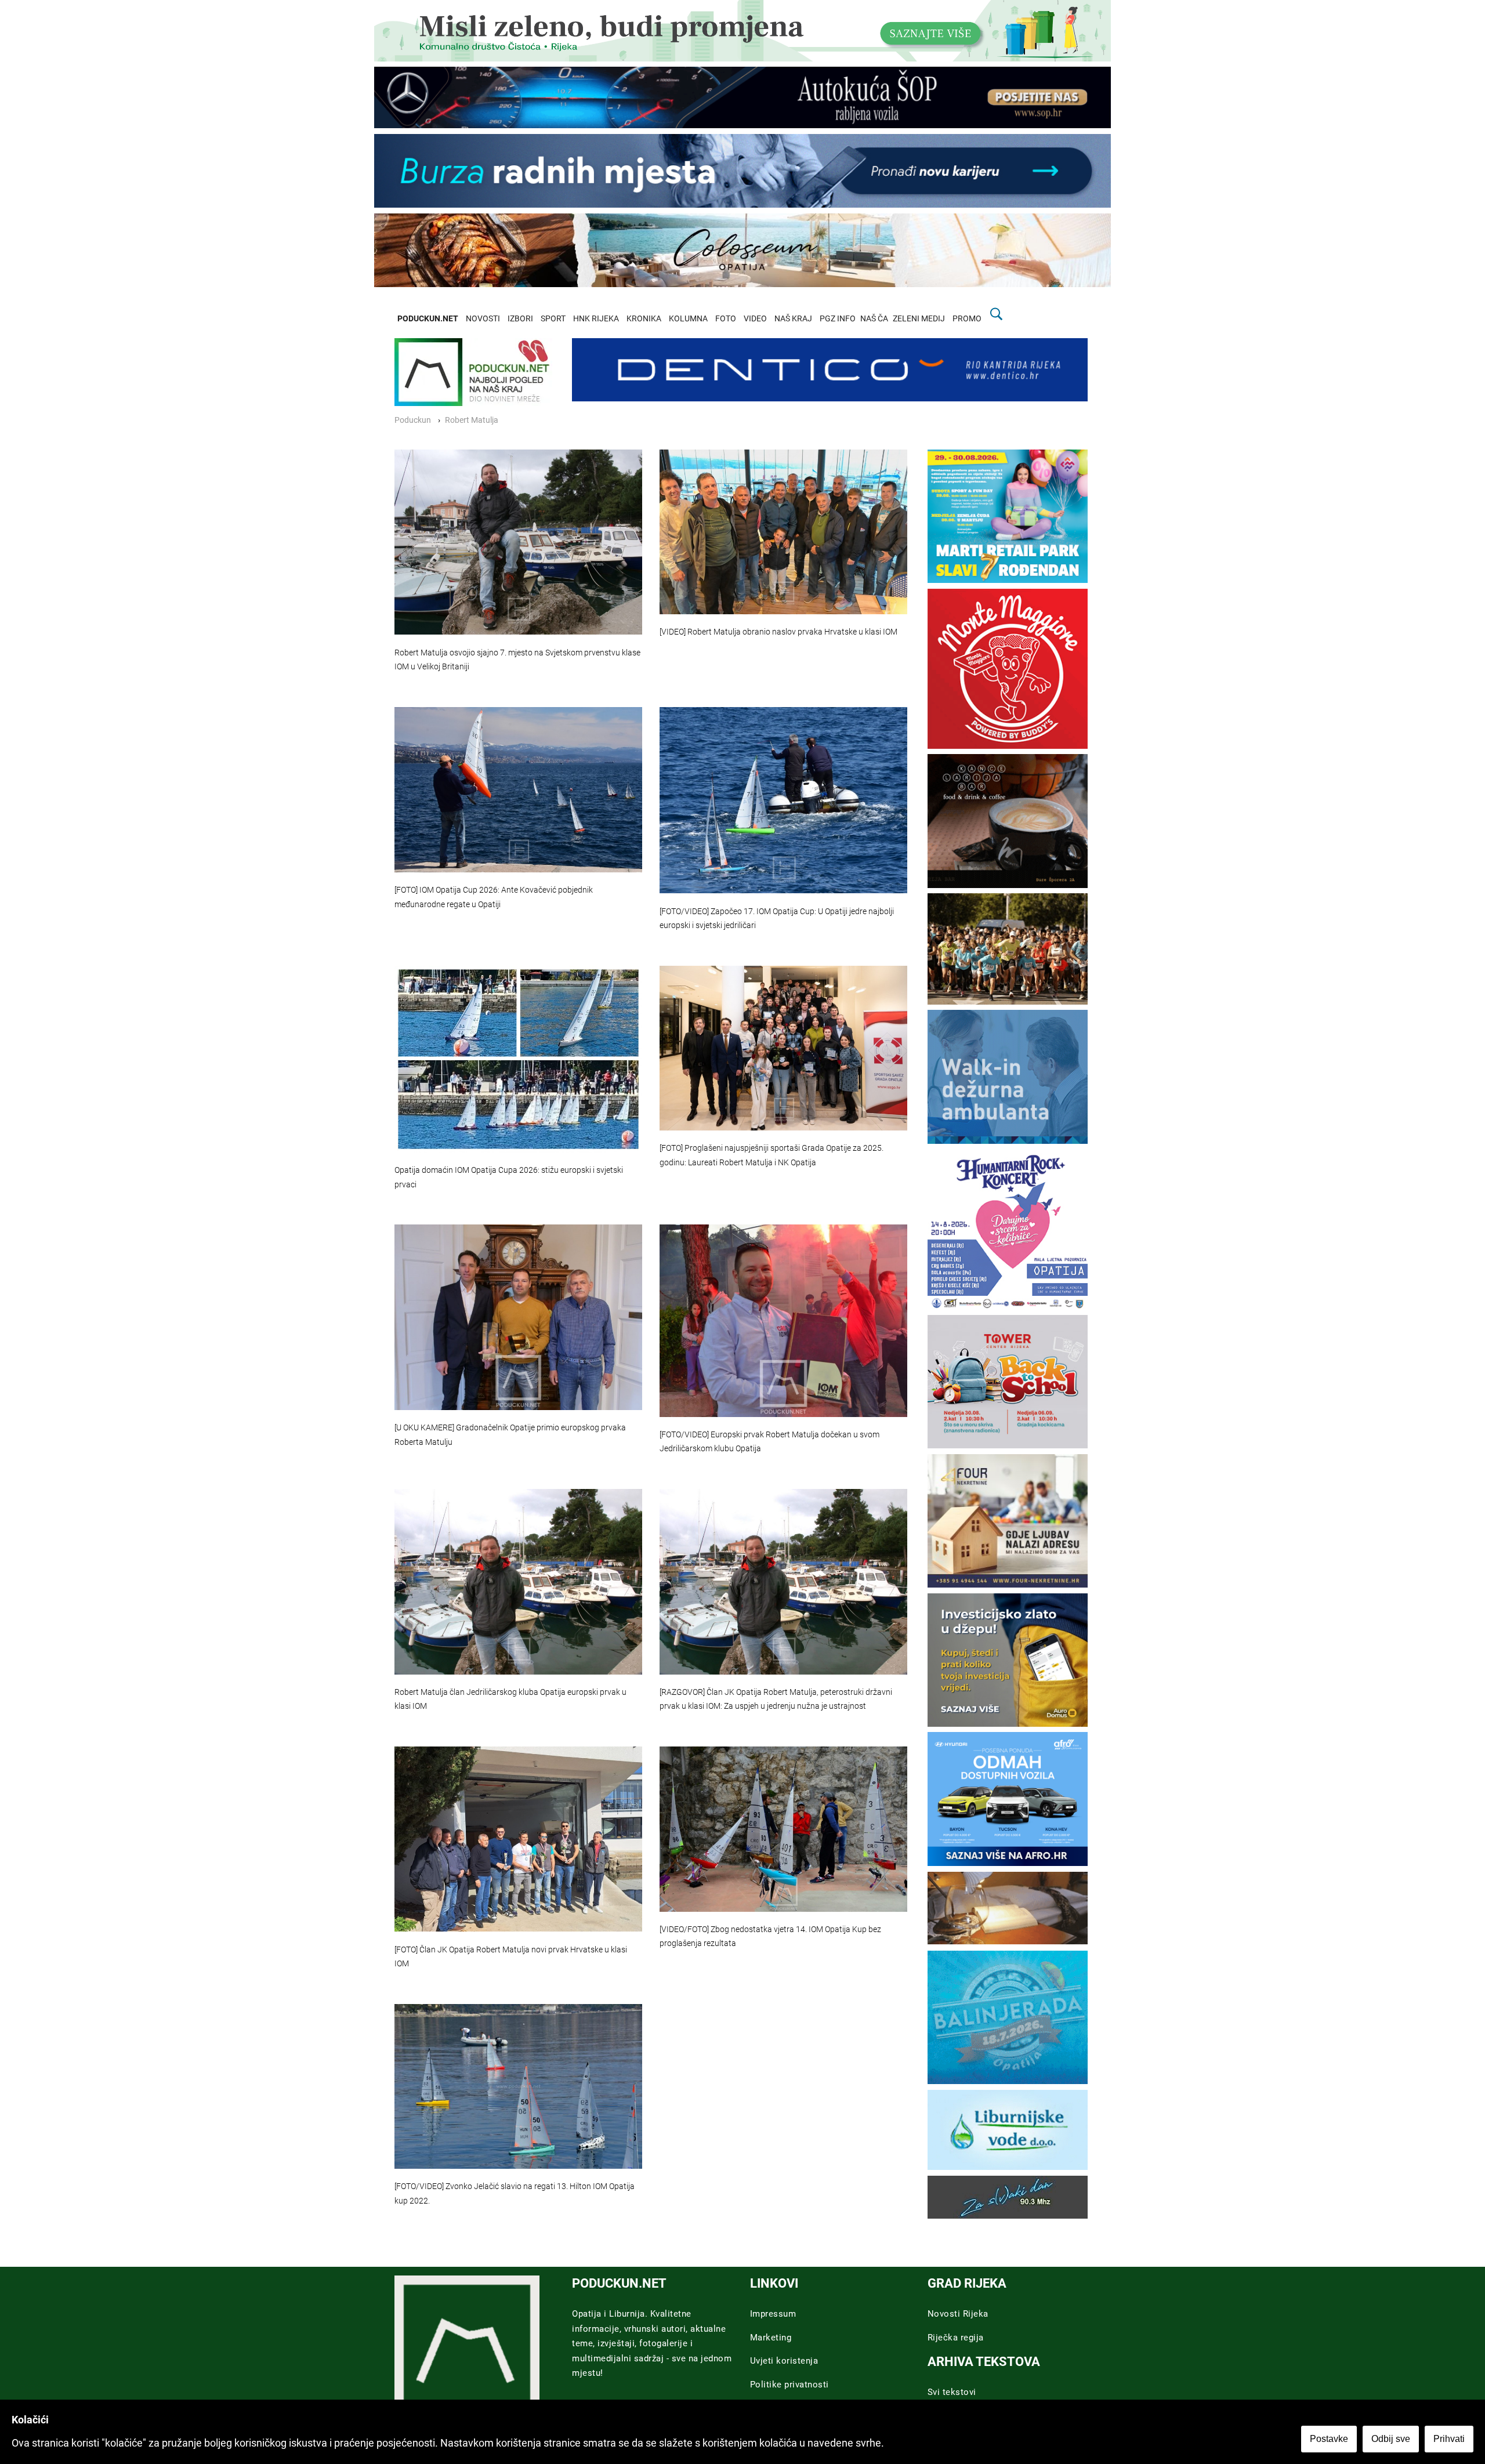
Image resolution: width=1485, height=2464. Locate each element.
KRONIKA (644, 319)
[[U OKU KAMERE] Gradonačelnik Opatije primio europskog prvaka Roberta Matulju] (518, 1317)
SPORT (553, 319)
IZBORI (520, 319)
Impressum (773, 2314)
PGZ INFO (838, 319)
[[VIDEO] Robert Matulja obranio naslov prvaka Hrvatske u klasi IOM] (783, 532)
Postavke (1329, 2439)
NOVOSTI (483, 319)
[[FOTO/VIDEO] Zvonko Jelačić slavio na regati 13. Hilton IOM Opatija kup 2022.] (518, 2086)
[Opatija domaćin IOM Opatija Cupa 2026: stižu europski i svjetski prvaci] (518, 1059)
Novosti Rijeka (958, 2314)
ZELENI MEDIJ (919, 319)
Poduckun (413, 420)
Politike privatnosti (789, 2385)
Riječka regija (956, 2338)
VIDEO (755, 319)
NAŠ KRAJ (793, 319)
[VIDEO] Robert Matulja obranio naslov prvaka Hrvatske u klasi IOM (778, 632)
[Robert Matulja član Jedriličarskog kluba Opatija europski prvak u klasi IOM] (518, 1582)
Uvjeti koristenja (784, 2361)
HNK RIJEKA (596, 319)
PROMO (967, 319)
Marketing (771, 2338)
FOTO (726, 319)
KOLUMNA (688, 319)
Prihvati (1449, 2439)
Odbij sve (1391, 2439)
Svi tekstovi (952, 2392)
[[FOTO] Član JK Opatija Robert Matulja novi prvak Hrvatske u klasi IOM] (518, 1839)
